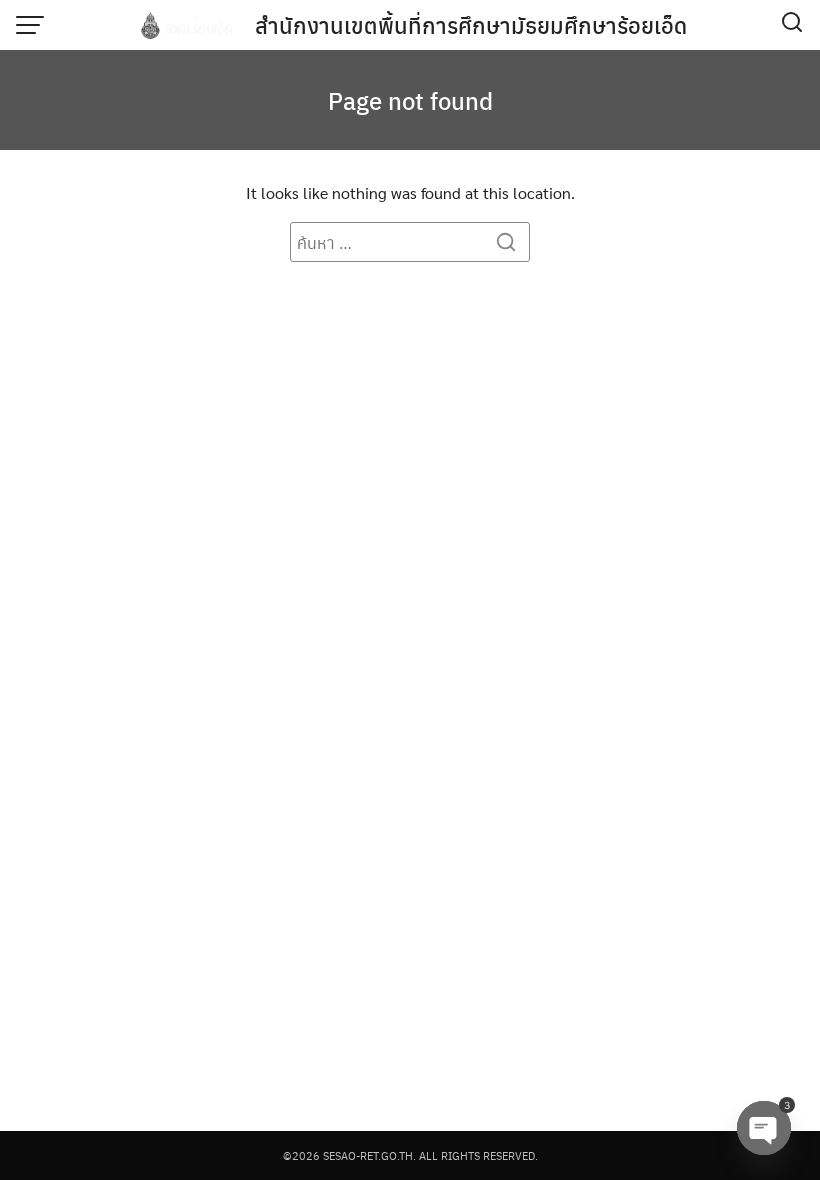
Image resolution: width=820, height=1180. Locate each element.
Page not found (410, 100)
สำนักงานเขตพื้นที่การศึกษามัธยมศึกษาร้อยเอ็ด (471, 25)
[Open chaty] (764, 1128)
